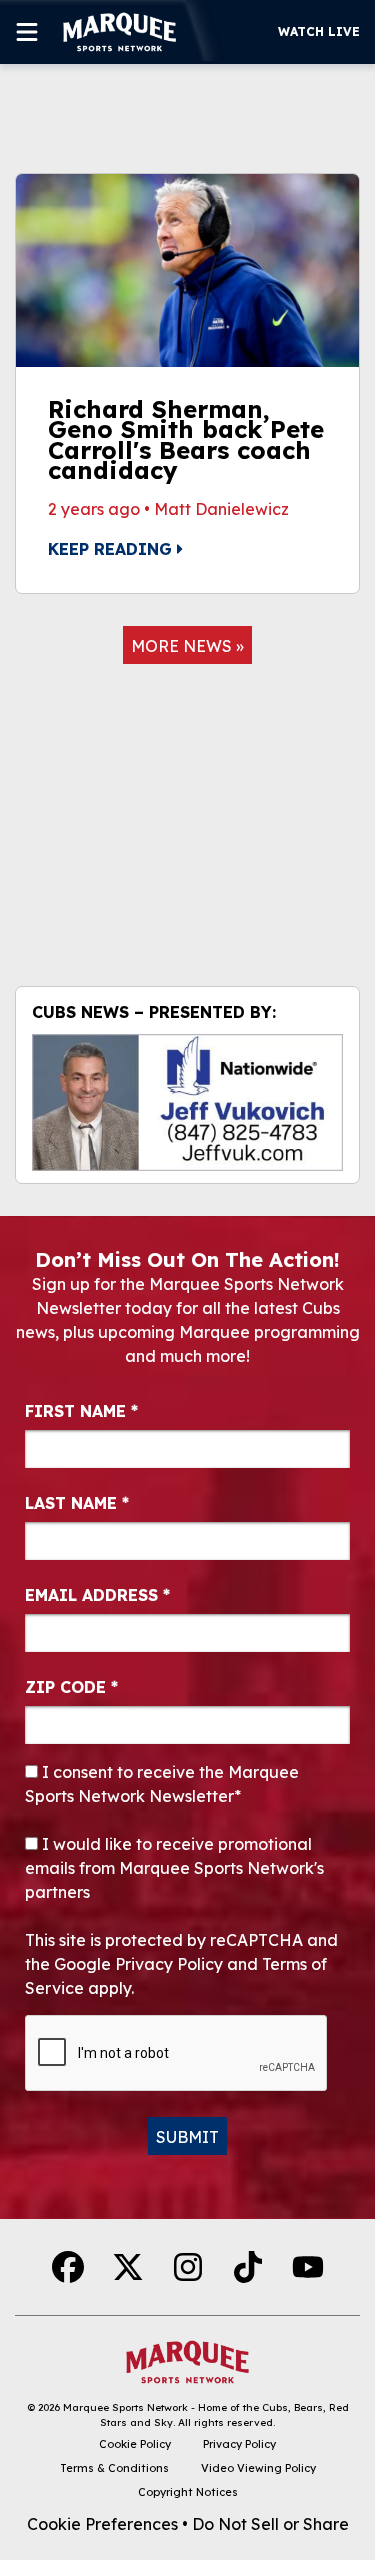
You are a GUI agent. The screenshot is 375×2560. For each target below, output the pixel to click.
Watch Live (319, 31)
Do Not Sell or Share (270, 2524)
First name (81, 1411)
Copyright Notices (188, 2492)
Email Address (97, 1595)
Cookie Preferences (102, 2524)
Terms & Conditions (114, 2468)
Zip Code (71, 1687)
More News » (187, 646)
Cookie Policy (135, 2444)
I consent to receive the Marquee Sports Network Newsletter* (162, 1784)
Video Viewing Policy (258, 2468)
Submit (187, 2137)
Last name (77, 1503)
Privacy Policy (239, 2444)
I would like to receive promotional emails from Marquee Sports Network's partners (174, 1868)
